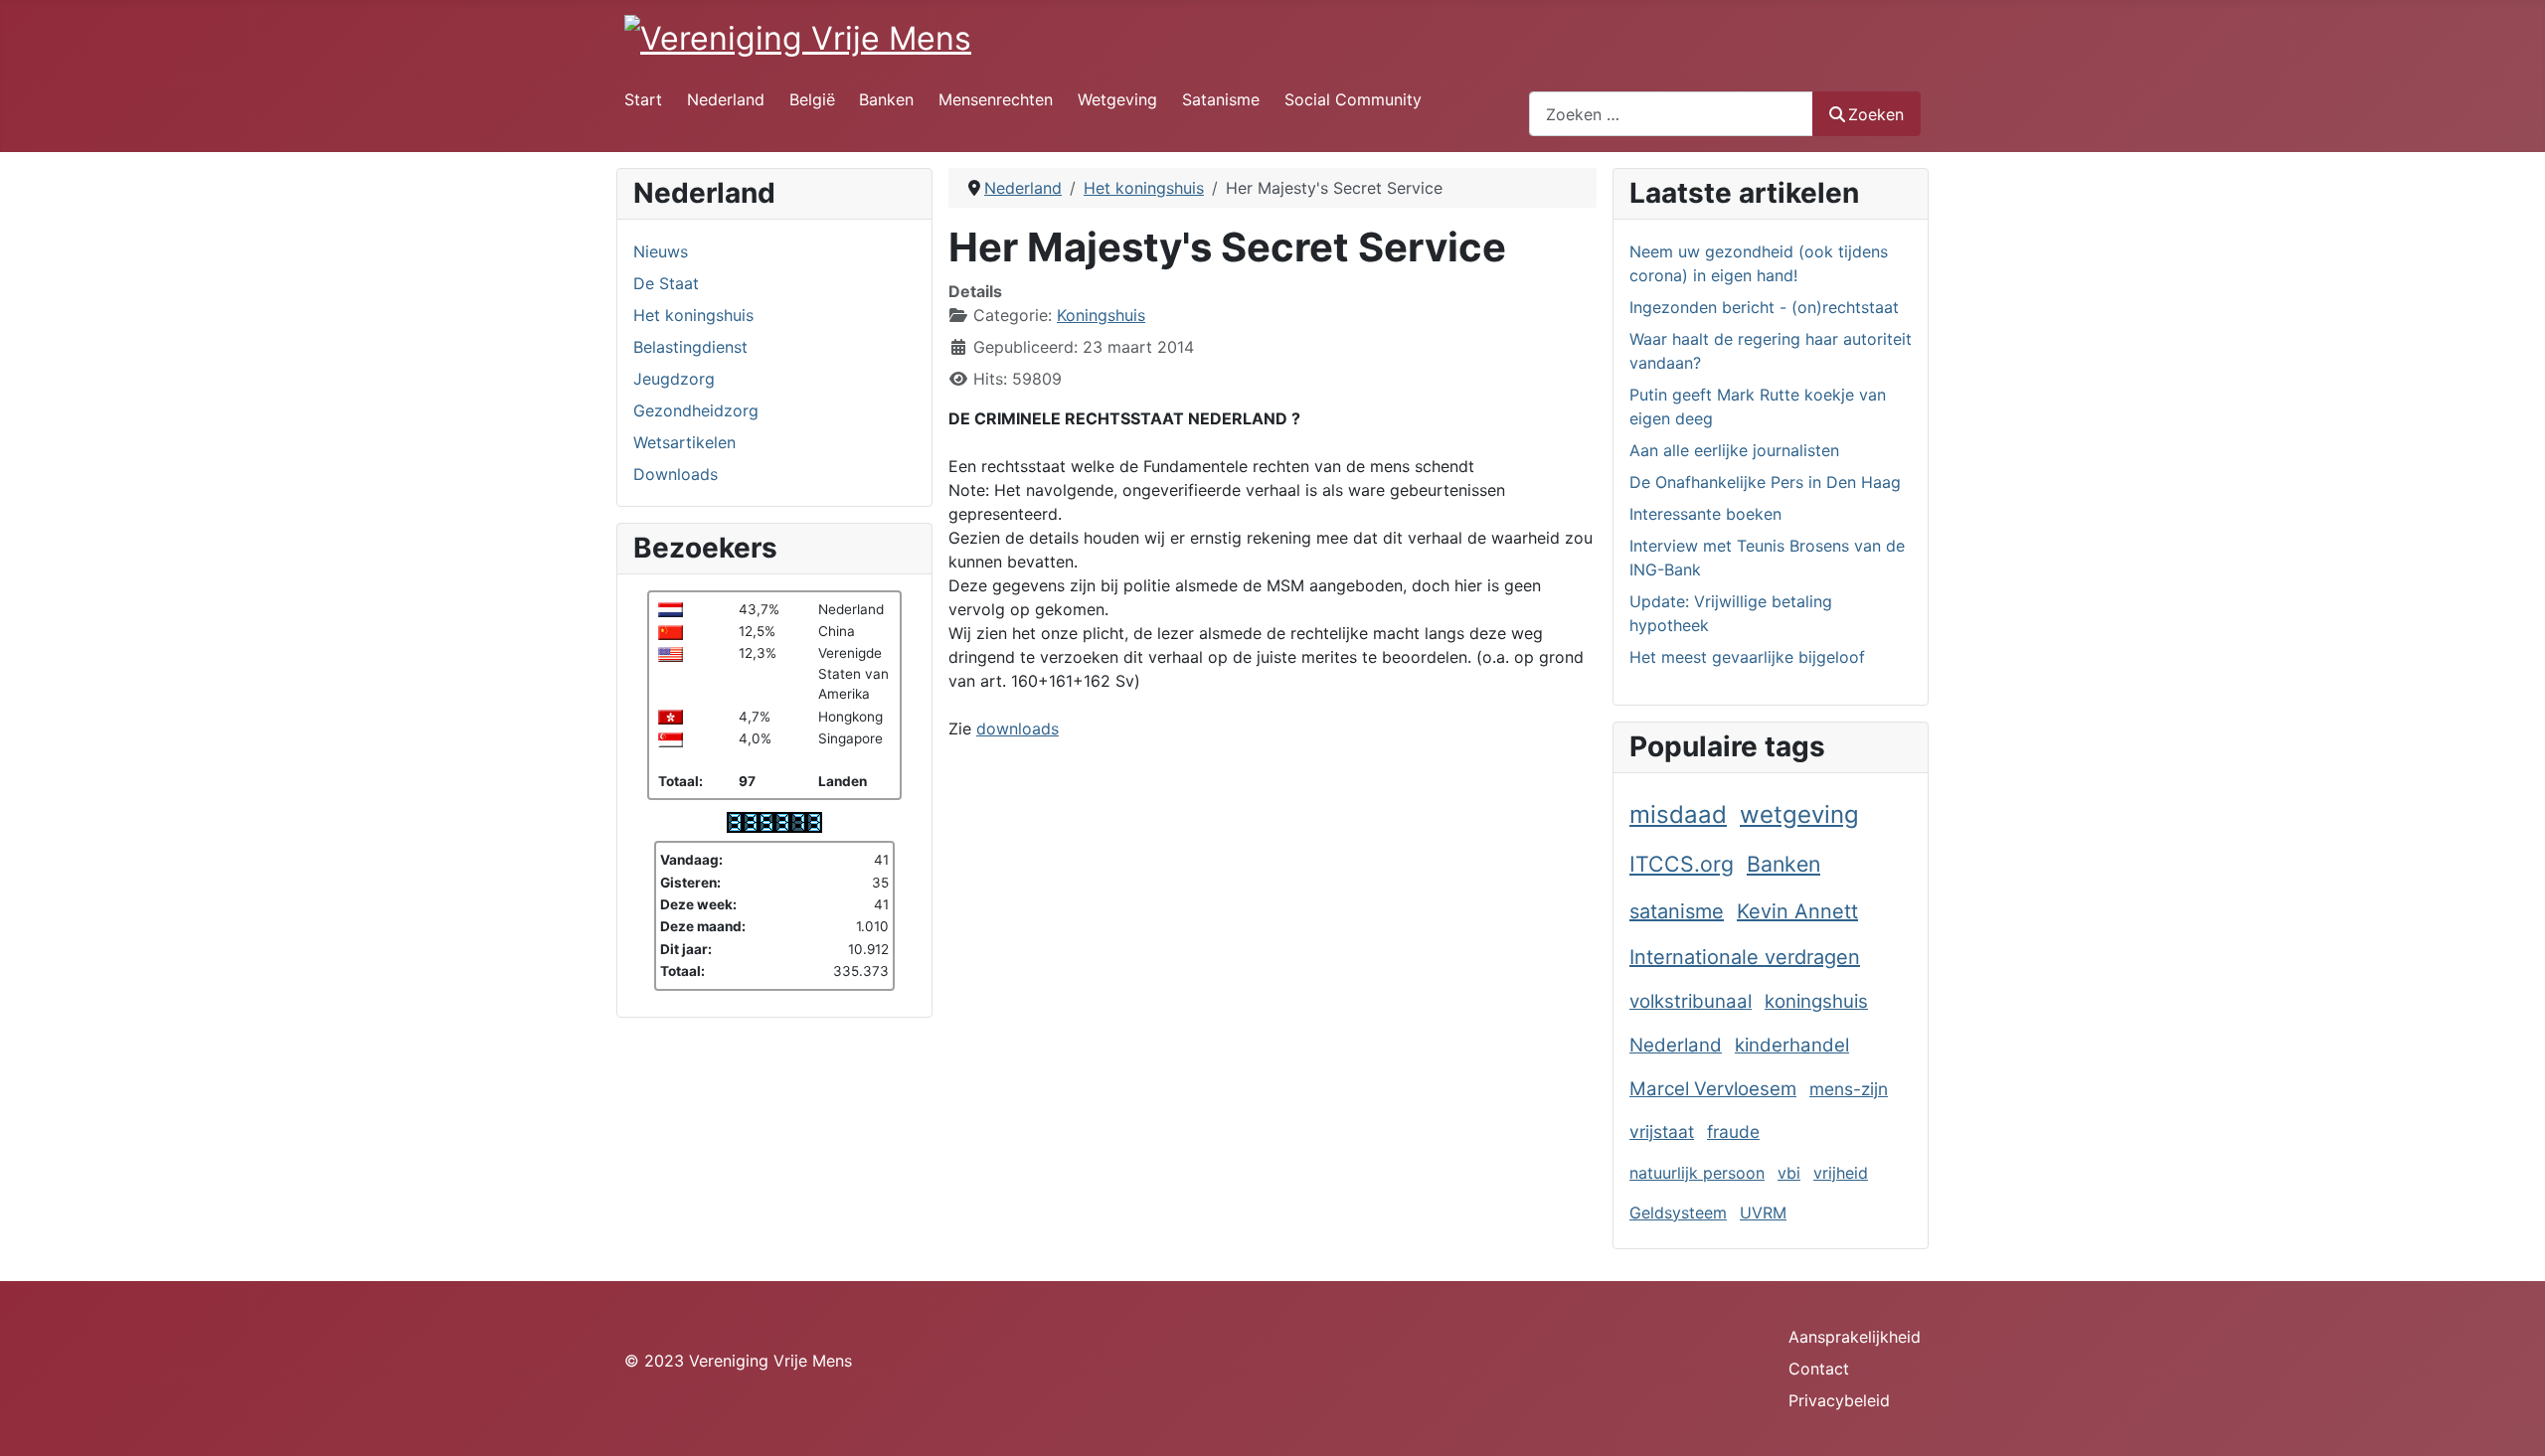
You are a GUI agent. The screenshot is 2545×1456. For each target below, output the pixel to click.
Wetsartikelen (684, 442)
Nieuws (661, 251)
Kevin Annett (1797, 911)
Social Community (1353, 99)
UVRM (1763, 1213)
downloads (1018, 728)
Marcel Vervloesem (1713, 1089)
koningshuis (1816, 1001)
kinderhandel (1792, 1045)
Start (643, 99)
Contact (1819, 1369)
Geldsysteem (1678, 1213)
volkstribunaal (1691, 1001)
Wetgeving (1117, 99)
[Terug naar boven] (2510, 1419)
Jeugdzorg (674, 379)
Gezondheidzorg (696, 410)
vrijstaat (1662, 1132)
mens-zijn (1849, 1089)
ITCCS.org (1682, 864)
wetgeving (1799, 814)
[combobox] (1671, 114)
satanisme (1677, 911)
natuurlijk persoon (1697, 1173)
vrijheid (1841, 1173)
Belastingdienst (690, 347)
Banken (886, 99)
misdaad (1678, 814)
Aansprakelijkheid (1855, 1337)
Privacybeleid (1839, 1400)
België (812, 99)
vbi (1789, 1173)
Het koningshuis (693, 315)
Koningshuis (1101, 315)
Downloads (676, 474)
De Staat (666, 283)
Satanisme (1221, 99)
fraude (1733, 1132)
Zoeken (1876, 114)
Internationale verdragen (1745, 957)
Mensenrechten (996, 99)
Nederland (726, 99)
